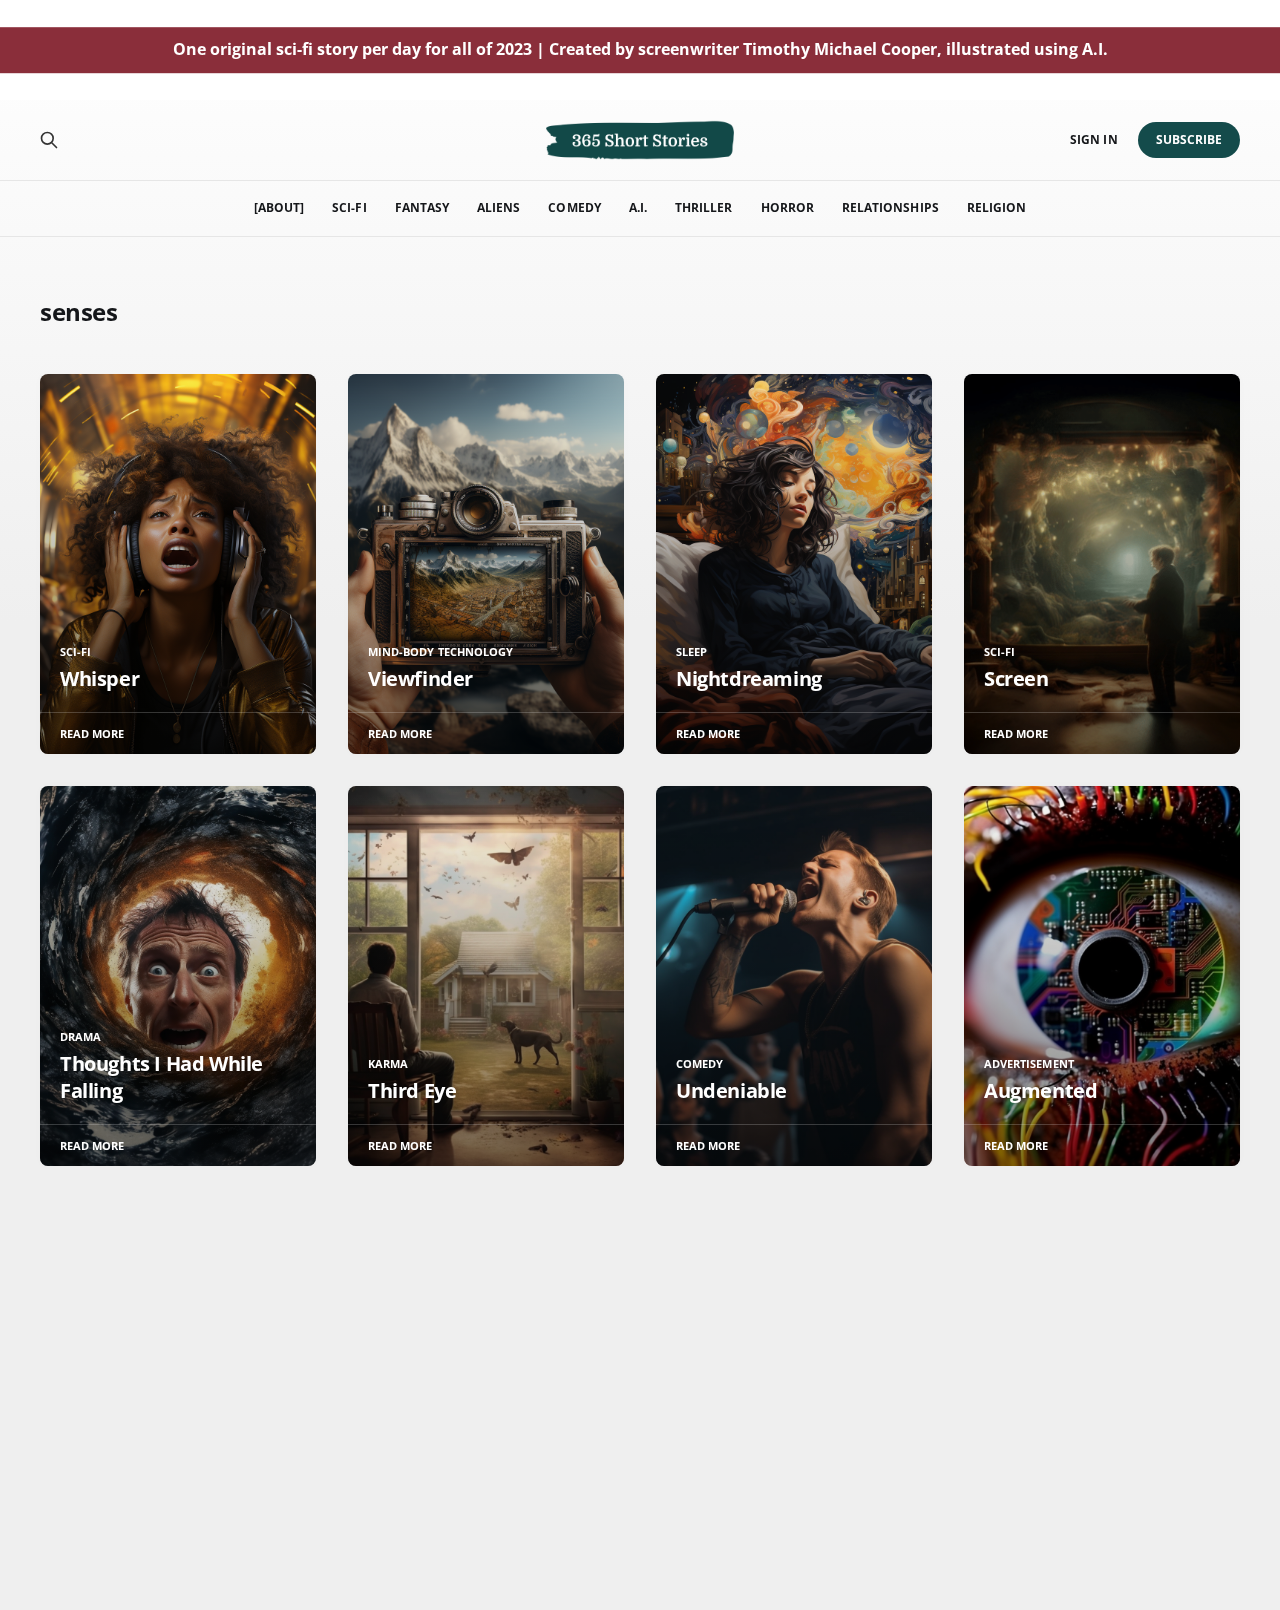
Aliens (498, 207)
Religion (996, 207)
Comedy (574, 207)
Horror (787, 207)
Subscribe (1189, 139)
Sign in (1093, 139)
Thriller (703, 207)
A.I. (638, 207)
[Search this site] (49, 140)
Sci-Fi (349, 207)
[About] (279, 207)
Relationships (890, 207)
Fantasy (422, 207)
